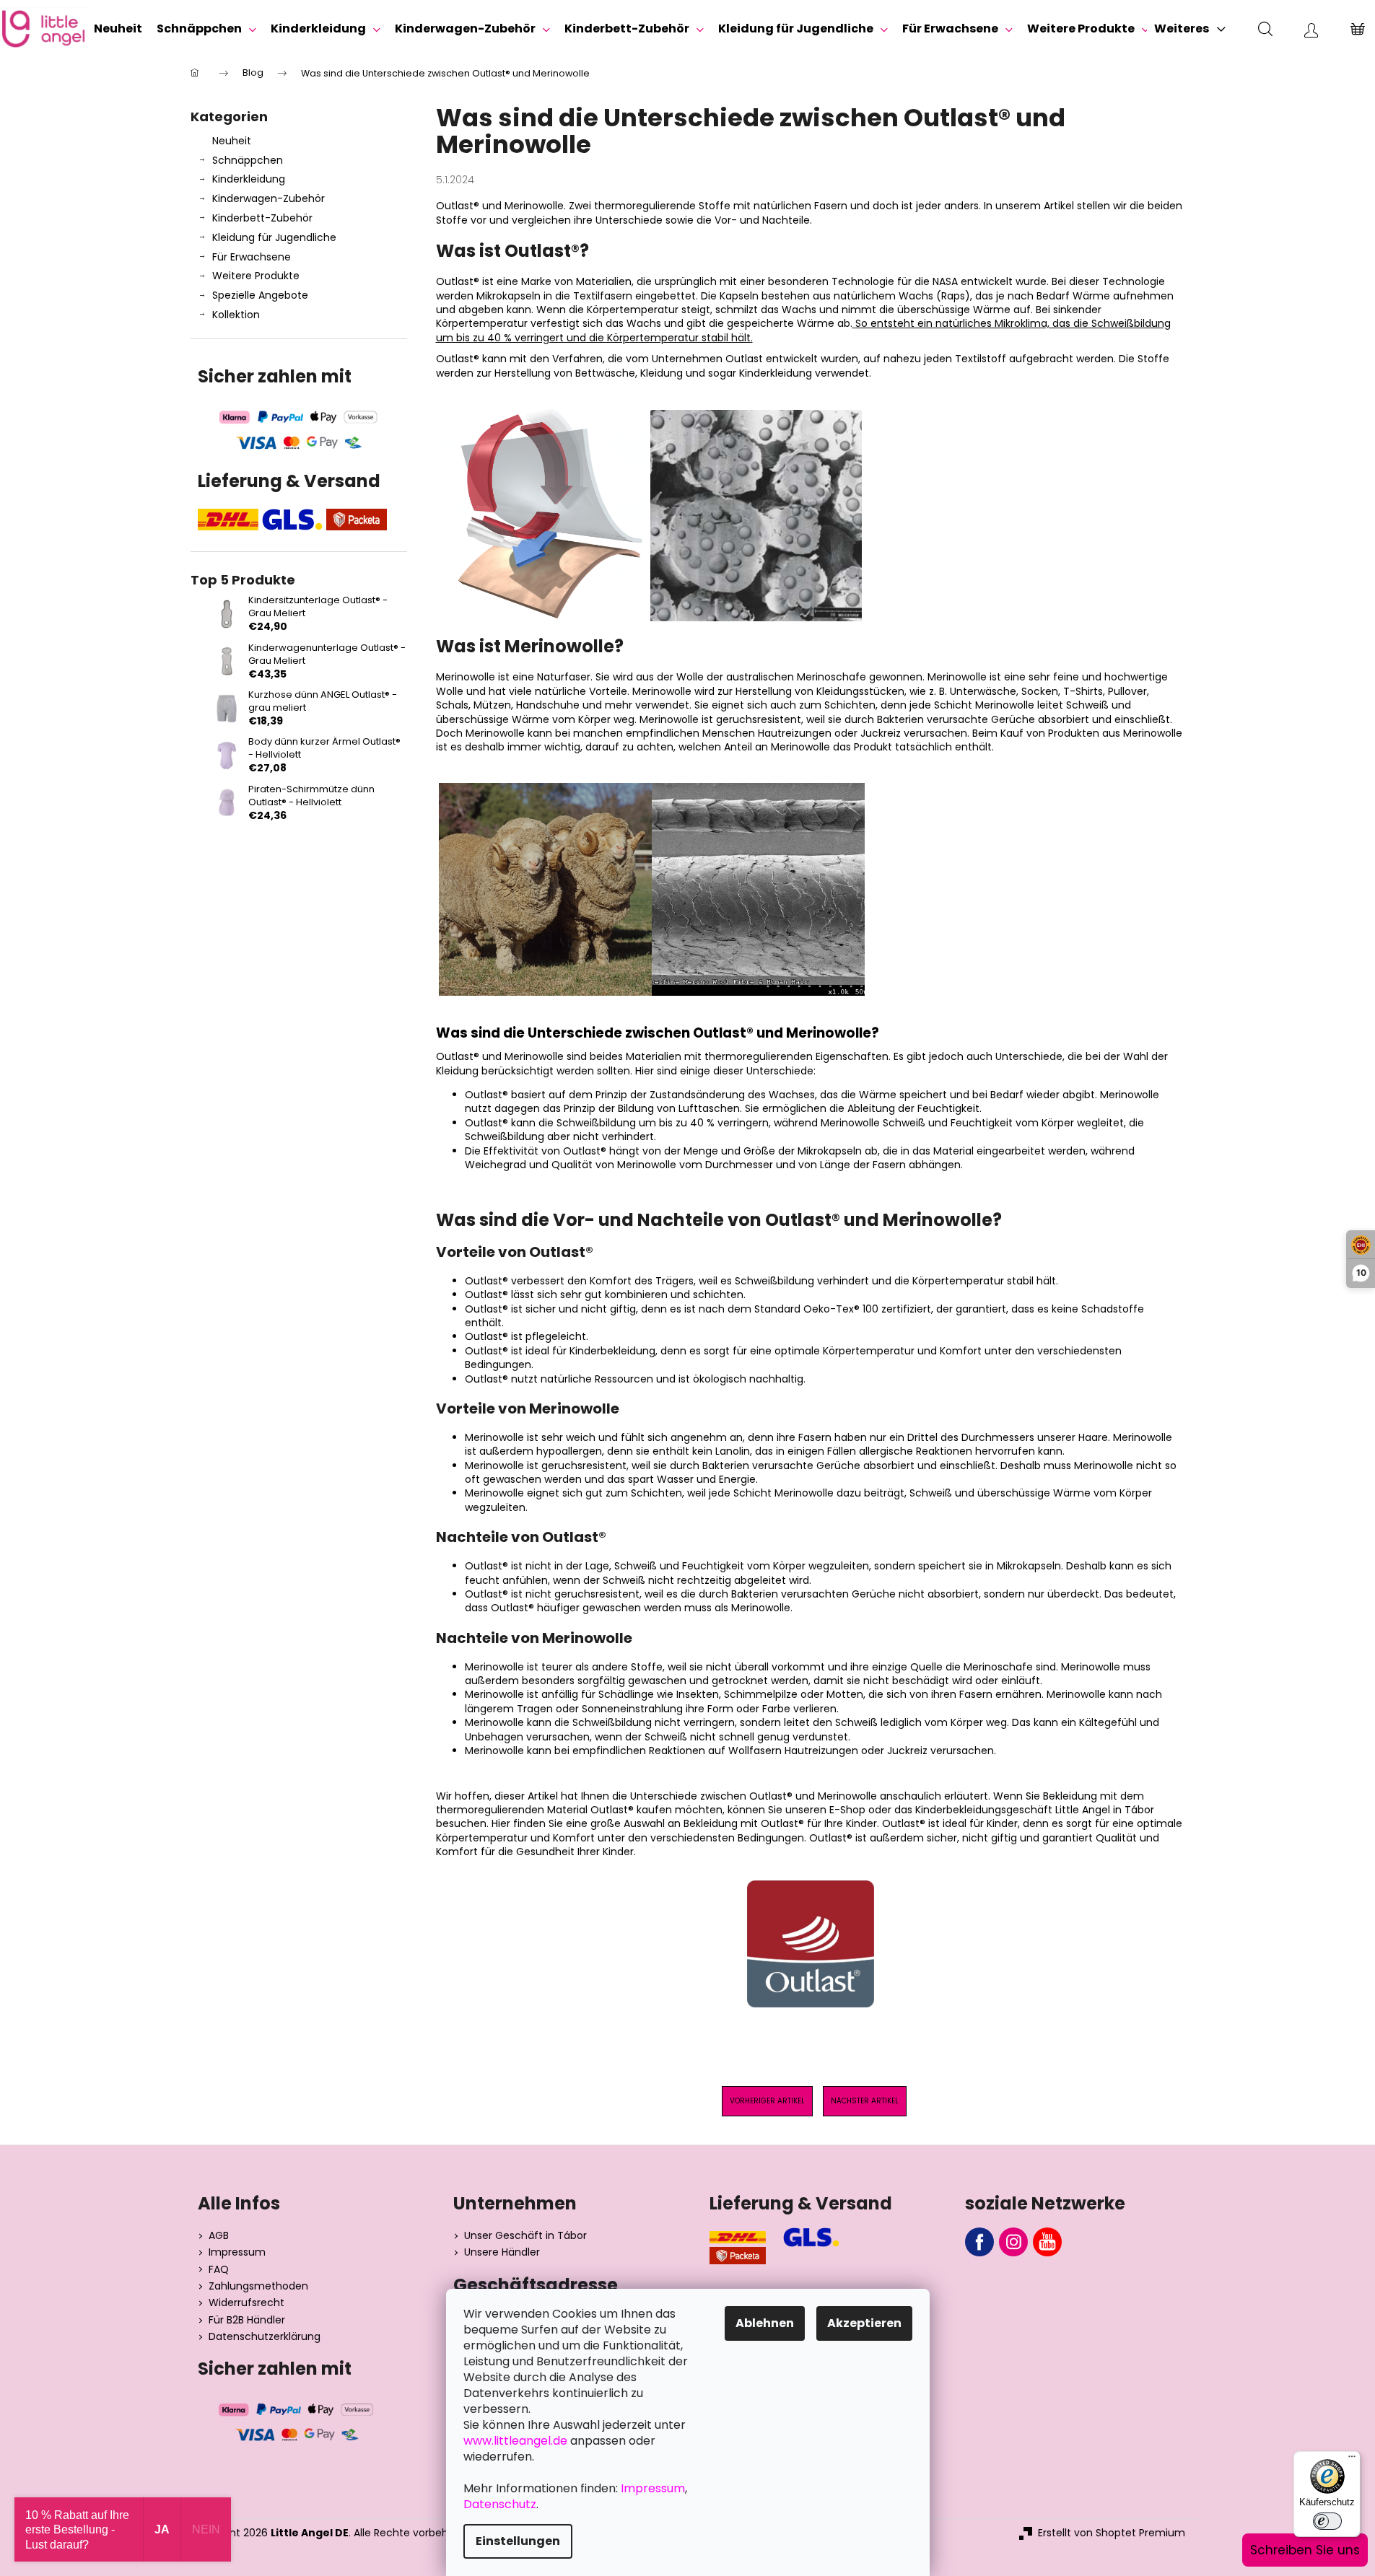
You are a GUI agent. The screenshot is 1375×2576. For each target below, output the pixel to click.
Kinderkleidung (249, 179)
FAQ (219, 2270)
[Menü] (1352, 2460)
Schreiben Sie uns (1305, 2550)
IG (1013, 2242)
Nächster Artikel (865, 2101)
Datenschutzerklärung (265, 2337)
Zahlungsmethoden (258, 2286)
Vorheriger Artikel (767, 2101)
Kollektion (236, 315)
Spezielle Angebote (260, 295)
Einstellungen (518, 2541)
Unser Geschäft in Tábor (525, 2236)
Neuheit (232, 141)
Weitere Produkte (256, 276)
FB (979, 2242)
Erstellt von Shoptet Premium (1112, 2533)
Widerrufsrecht (246, 2303)
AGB (219, 2236)
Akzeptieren (864, 2323)
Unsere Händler (502, 2252)
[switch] (1327, 2521)
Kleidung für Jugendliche (274, 237)
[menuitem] (118, 29)
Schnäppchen (248, 160)
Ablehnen (765, 2323)
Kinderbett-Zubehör (262, 218)
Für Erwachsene (252, 257)
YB (1047, 2242)
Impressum (237, 2252)
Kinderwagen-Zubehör (269, 198)
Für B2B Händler (247, 2320)
